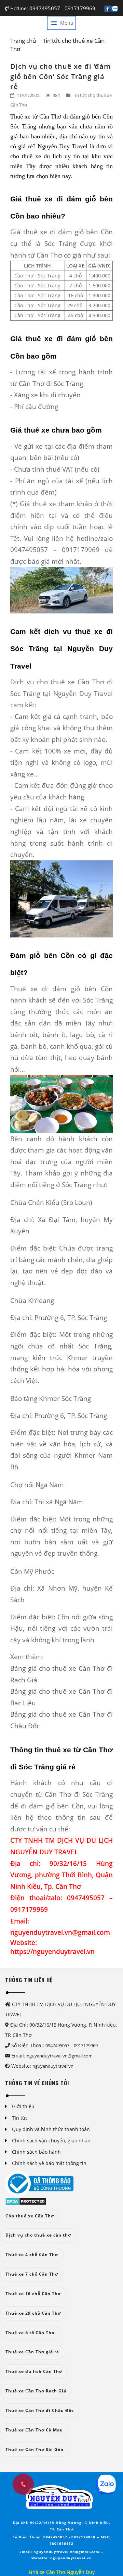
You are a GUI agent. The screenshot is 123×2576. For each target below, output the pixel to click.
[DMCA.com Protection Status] (26, 2200)
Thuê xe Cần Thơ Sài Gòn (35, 2449)
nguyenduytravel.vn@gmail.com (60, 2056)
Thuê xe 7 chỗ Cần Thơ (32, 2274)
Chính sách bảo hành (36, 2152)
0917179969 (80, 8)
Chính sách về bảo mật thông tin (49, 2163)
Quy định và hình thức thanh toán (51, 2129)
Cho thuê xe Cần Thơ (30, 2216)
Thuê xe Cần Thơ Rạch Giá (36, 2391)
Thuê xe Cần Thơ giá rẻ (32, 2352)
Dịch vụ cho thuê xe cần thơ (38, 2235)
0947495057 (45, 8)
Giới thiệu (23, 2106)
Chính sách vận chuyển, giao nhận (51, 2141)
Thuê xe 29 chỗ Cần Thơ (33, 2313)
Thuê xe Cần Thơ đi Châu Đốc (40, 2410)
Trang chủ (23, 41)
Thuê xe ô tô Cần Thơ (30, 2333)
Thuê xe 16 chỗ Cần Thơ (33, 2294)
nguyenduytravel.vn (53, 2066)
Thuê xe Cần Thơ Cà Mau (34, 2430)
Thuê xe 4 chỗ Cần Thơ (32, 2255)
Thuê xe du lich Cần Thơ (34, 2371)
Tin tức (20, 2118)
